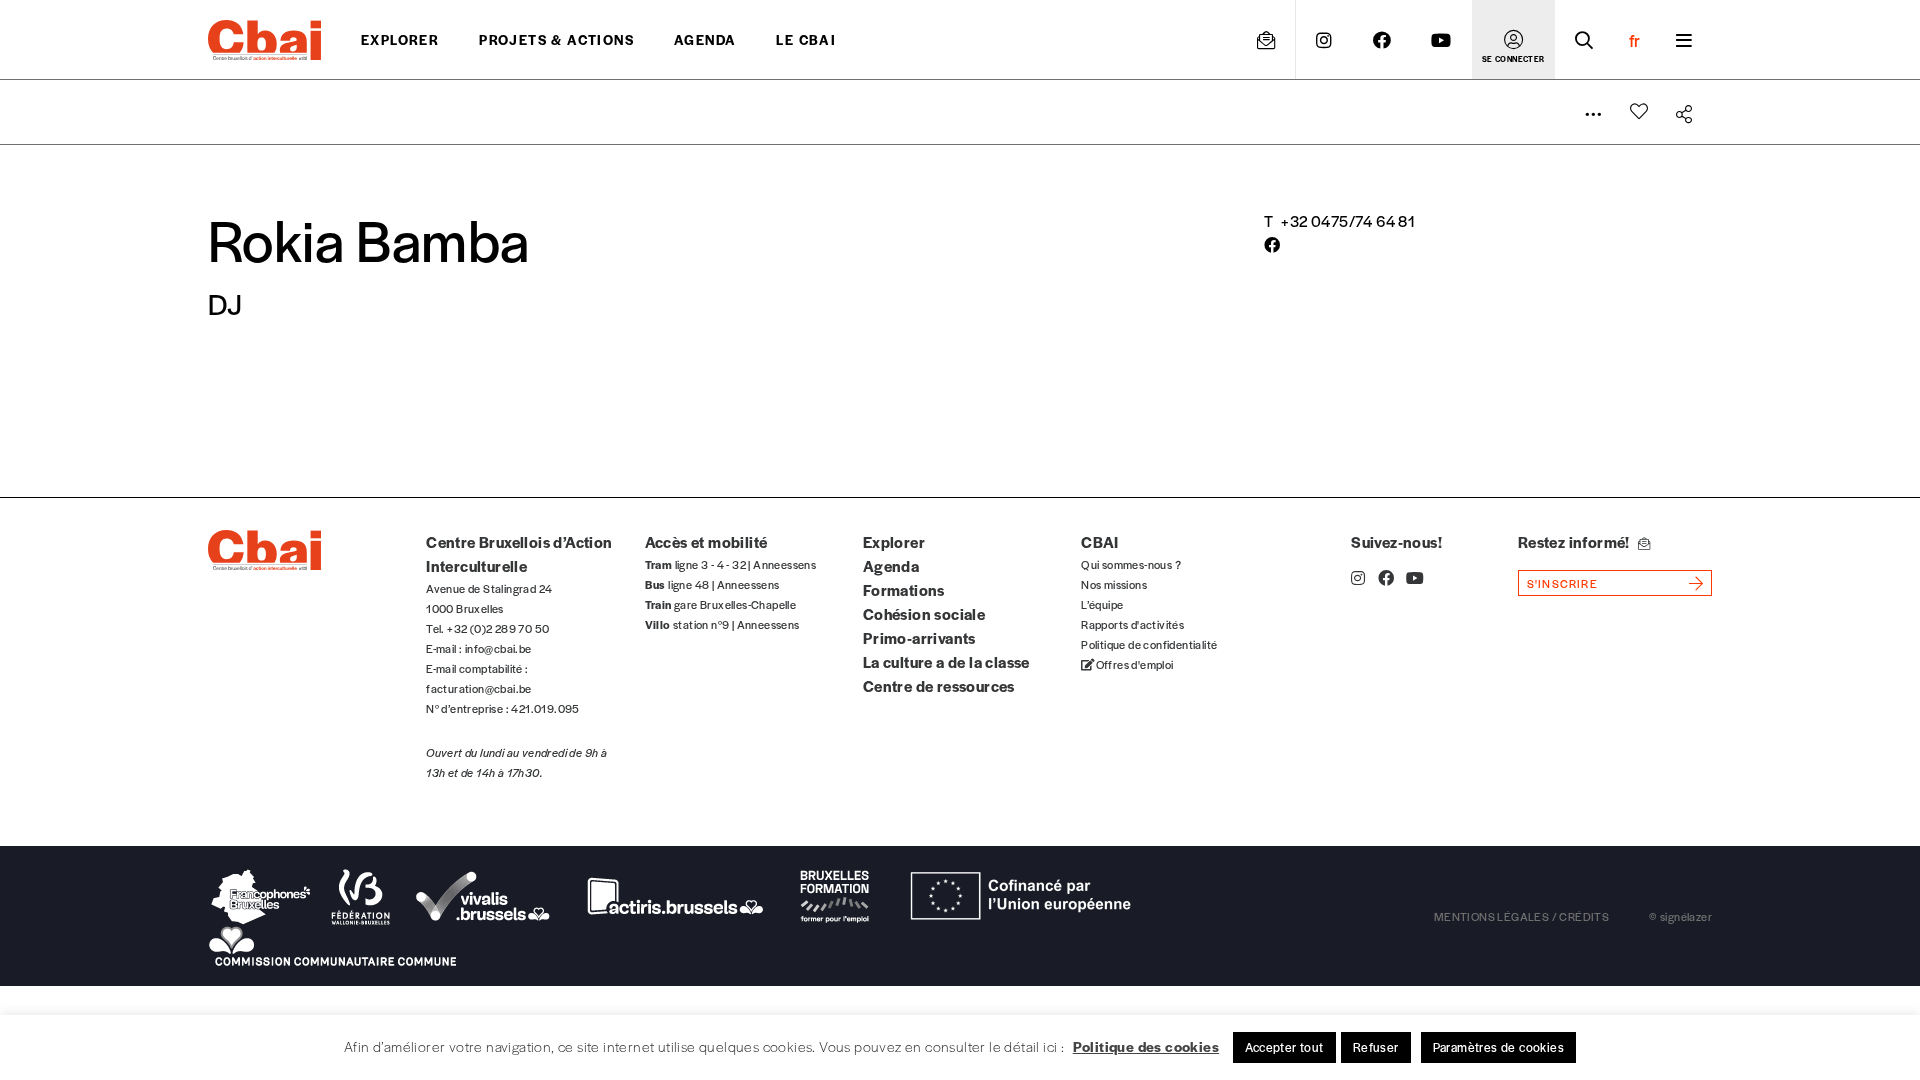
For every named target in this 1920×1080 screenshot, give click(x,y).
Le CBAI (806, 39)
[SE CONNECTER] (1513, 40)
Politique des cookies (1146, 1046)
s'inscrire (1562, 583)
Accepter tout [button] (1284, 1047)
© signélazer (1680, 916)
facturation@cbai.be (479, 688)
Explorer (400, 39)
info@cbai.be (498, 648)
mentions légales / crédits (1521, 916)
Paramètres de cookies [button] (1498, 1047)
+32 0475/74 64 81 (1348, 220)
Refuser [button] (1376, 1047)
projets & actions (556, 39)
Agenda (705, 39)
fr (1634, 40)
